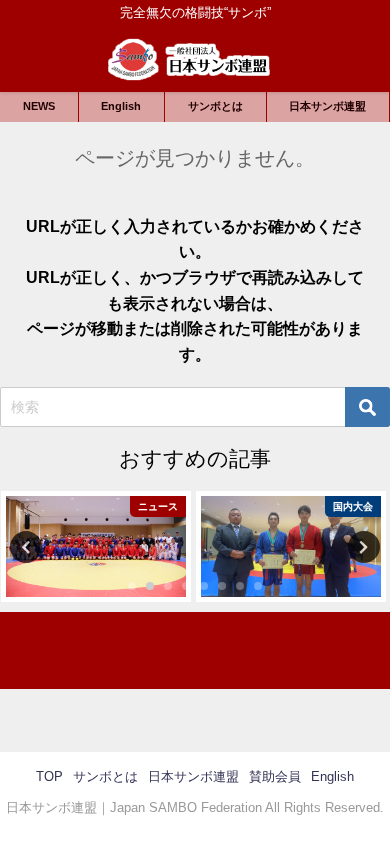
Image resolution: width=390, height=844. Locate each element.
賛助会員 (275, 776)
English (121, 106)
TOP (49, 776)
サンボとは (215, 106)
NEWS (39, 106)
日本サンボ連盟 (327, 106)
